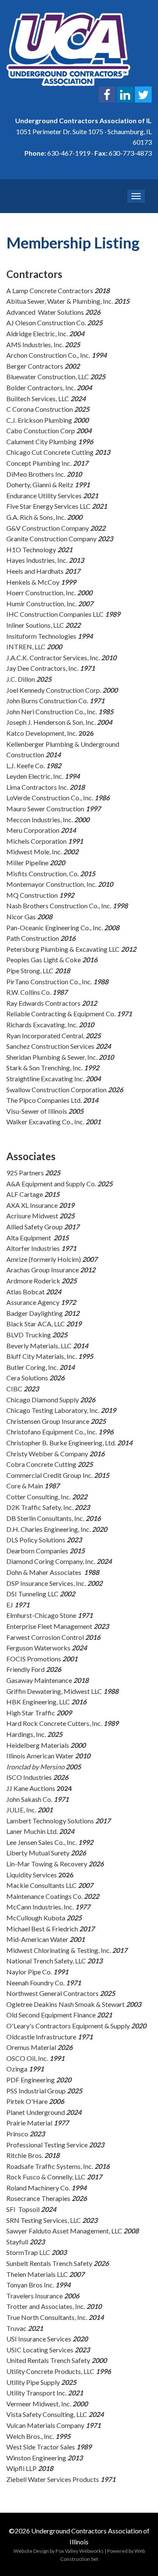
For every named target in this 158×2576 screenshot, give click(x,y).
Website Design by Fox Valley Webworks (59, 2551)
